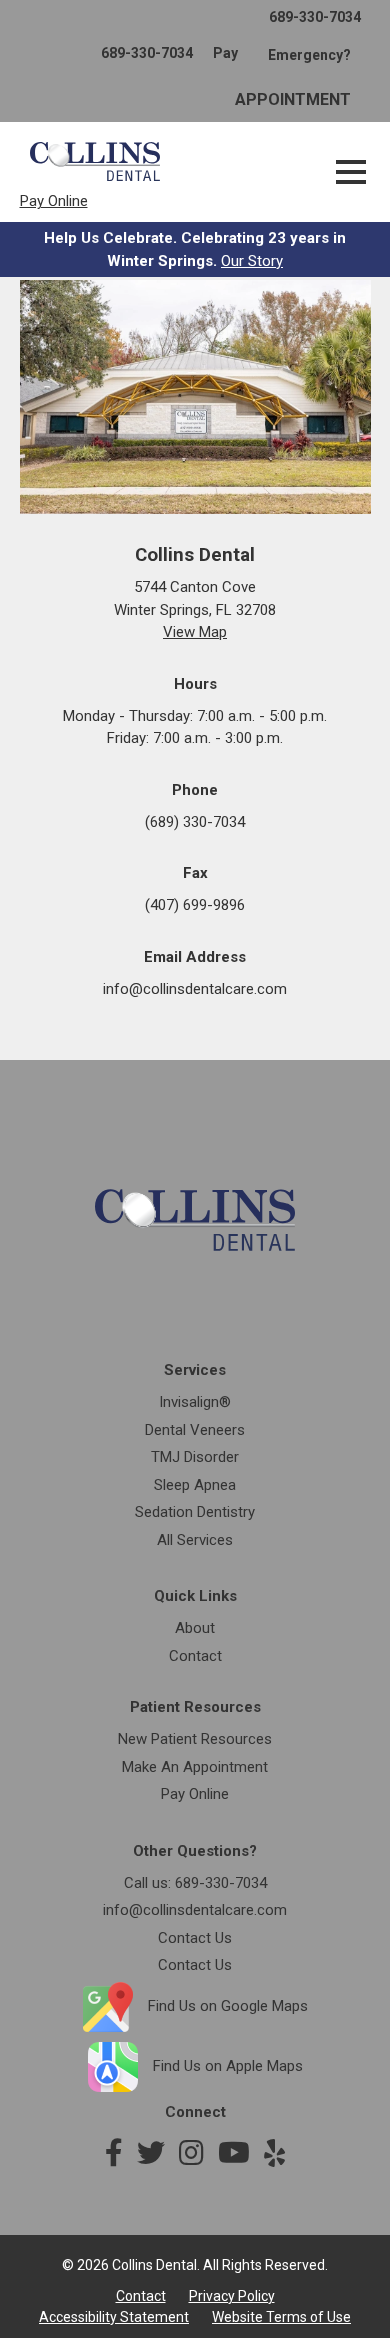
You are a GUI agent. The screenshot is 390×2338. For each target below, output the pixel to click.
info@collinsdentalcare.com (195, 989)
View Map (195, 632)
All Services (195, 1540)
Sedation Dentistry (195, 1512)
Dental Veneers (195, 1430)
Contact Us (195, 1938)
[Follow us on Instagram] (191, 2153)
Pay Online (54, 201)
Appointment (293, 99)
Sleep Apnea (195, 1485)
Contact (195, 1656)
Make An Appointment (195, 1767)
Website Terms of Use (281, 2317)
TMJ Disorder (195, 1457)
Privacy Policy (232, 2296)
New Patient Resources (195, 1739)
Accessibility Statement (114, 2317)
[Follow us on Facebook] (114, 2153)
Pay (225, 53)
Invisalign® (195, 1402)
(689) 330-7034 (195, 822)
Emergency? (309, 55)
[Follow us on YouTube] (234, 2153)
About (195, 1628)
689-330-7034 (315, 17)
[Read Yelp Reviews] (274, 2153)
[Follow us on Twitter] (151, 2153)
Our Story (252, 261)
